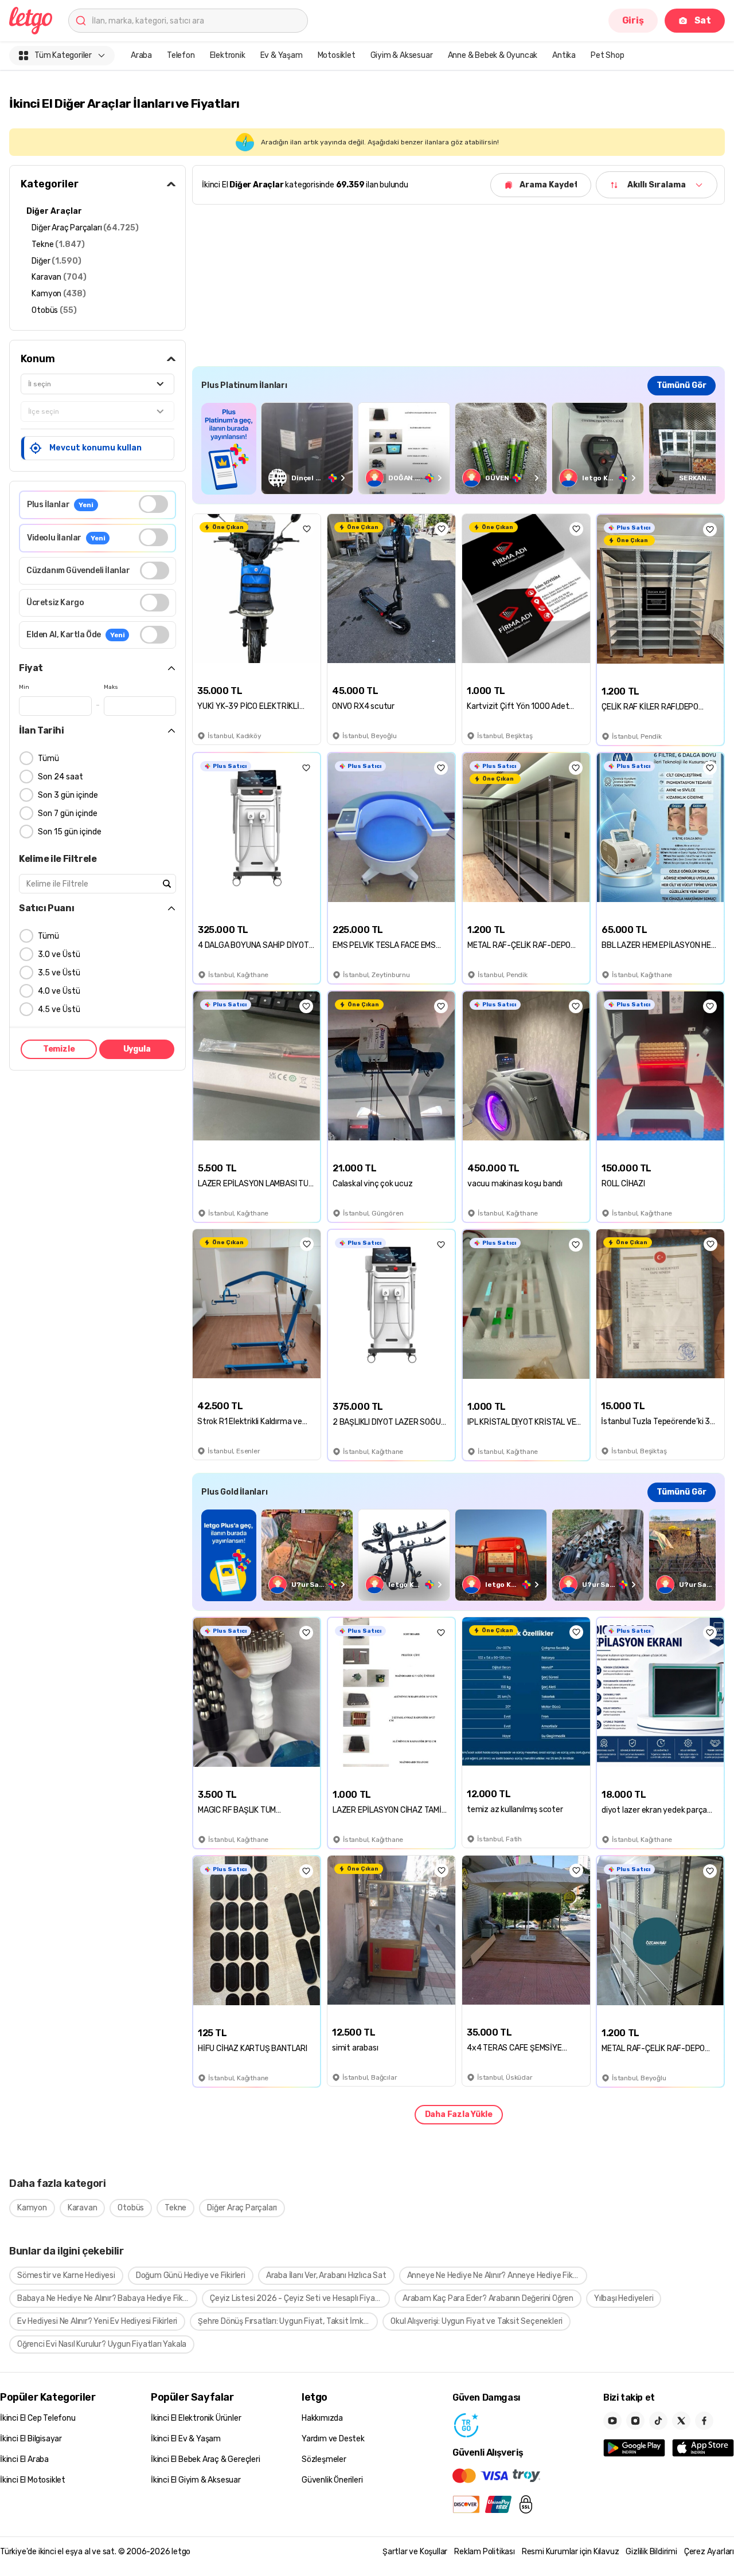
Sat (703, 20)
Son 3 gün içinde (68, 795)
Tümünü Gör (682, 385)
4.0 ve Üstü (59, 991)
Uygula (137, 1049)
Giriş (633, 20)
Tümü (48, 758)
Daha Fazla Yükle (459, 2114)
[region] (458, 448)
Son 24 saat (60, 777)
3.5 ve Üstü (59, 973)
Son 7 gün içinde (68, 813)
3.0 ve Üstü (59, 954)
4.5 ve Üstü (59, 1009)
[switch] (153, 504)
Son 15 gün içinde (70, 832)
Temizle (59, 1049)
